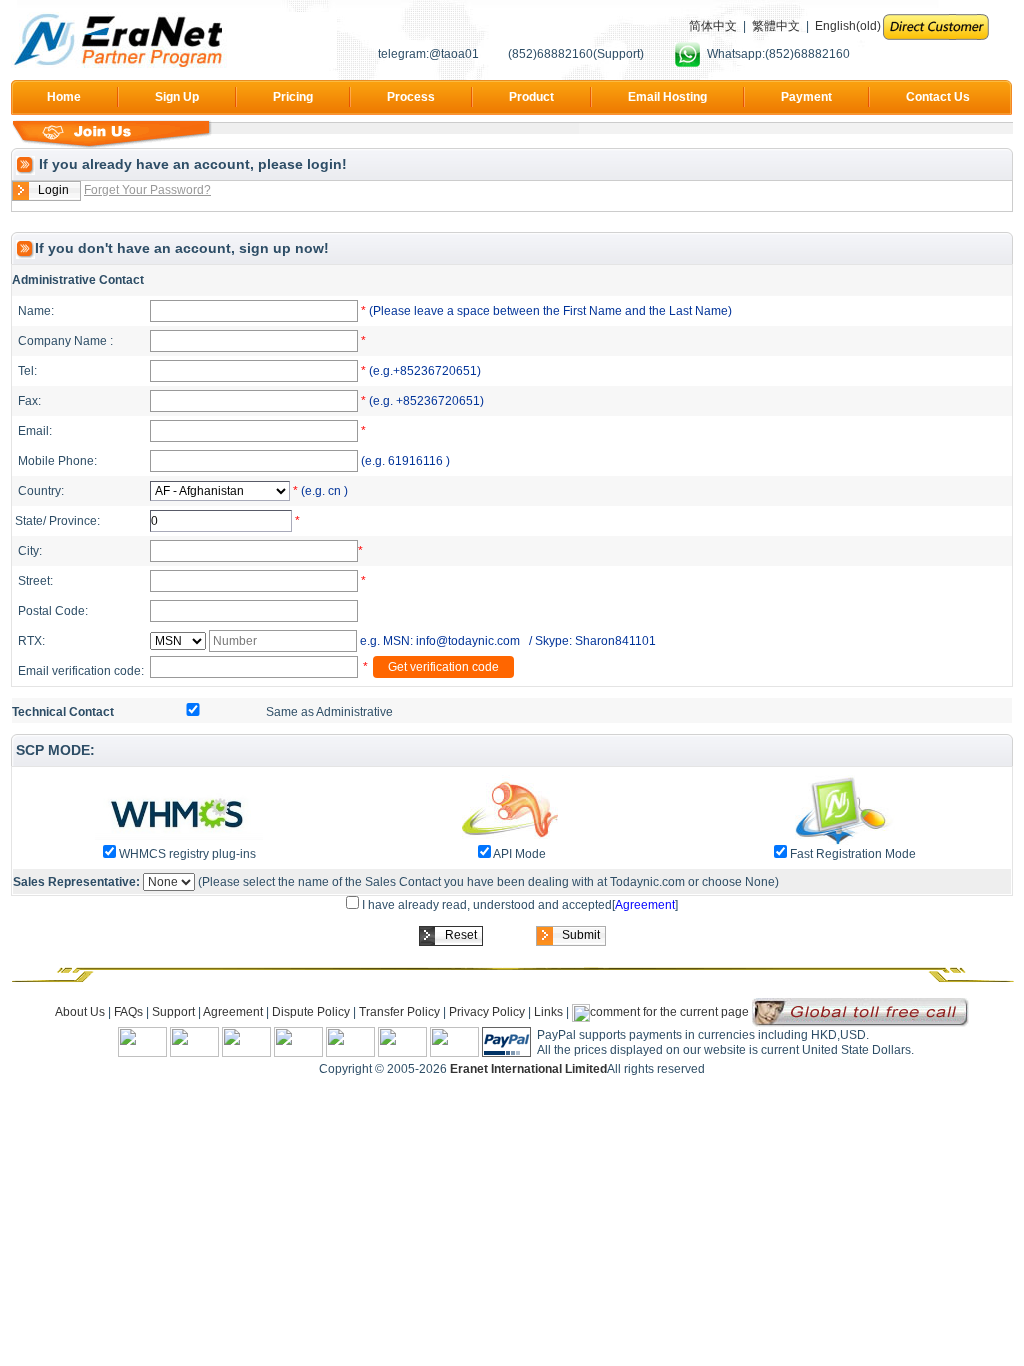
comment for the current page (669, 1012)
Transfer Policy (401, 1012)
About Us (80, 1012)
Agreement (645, 905)
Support (175, 1012)
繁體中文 (776, 26)
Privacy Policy (487, 1012)
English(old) (848, 26)
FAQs (128, 1012)
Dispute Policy (312, 1012)
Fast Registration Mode (853, 854)
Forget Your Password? (147, 190)
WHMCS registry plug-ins (187, 854)
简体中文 (713, 26)
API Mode (519, 854)
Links (548, 1012)
